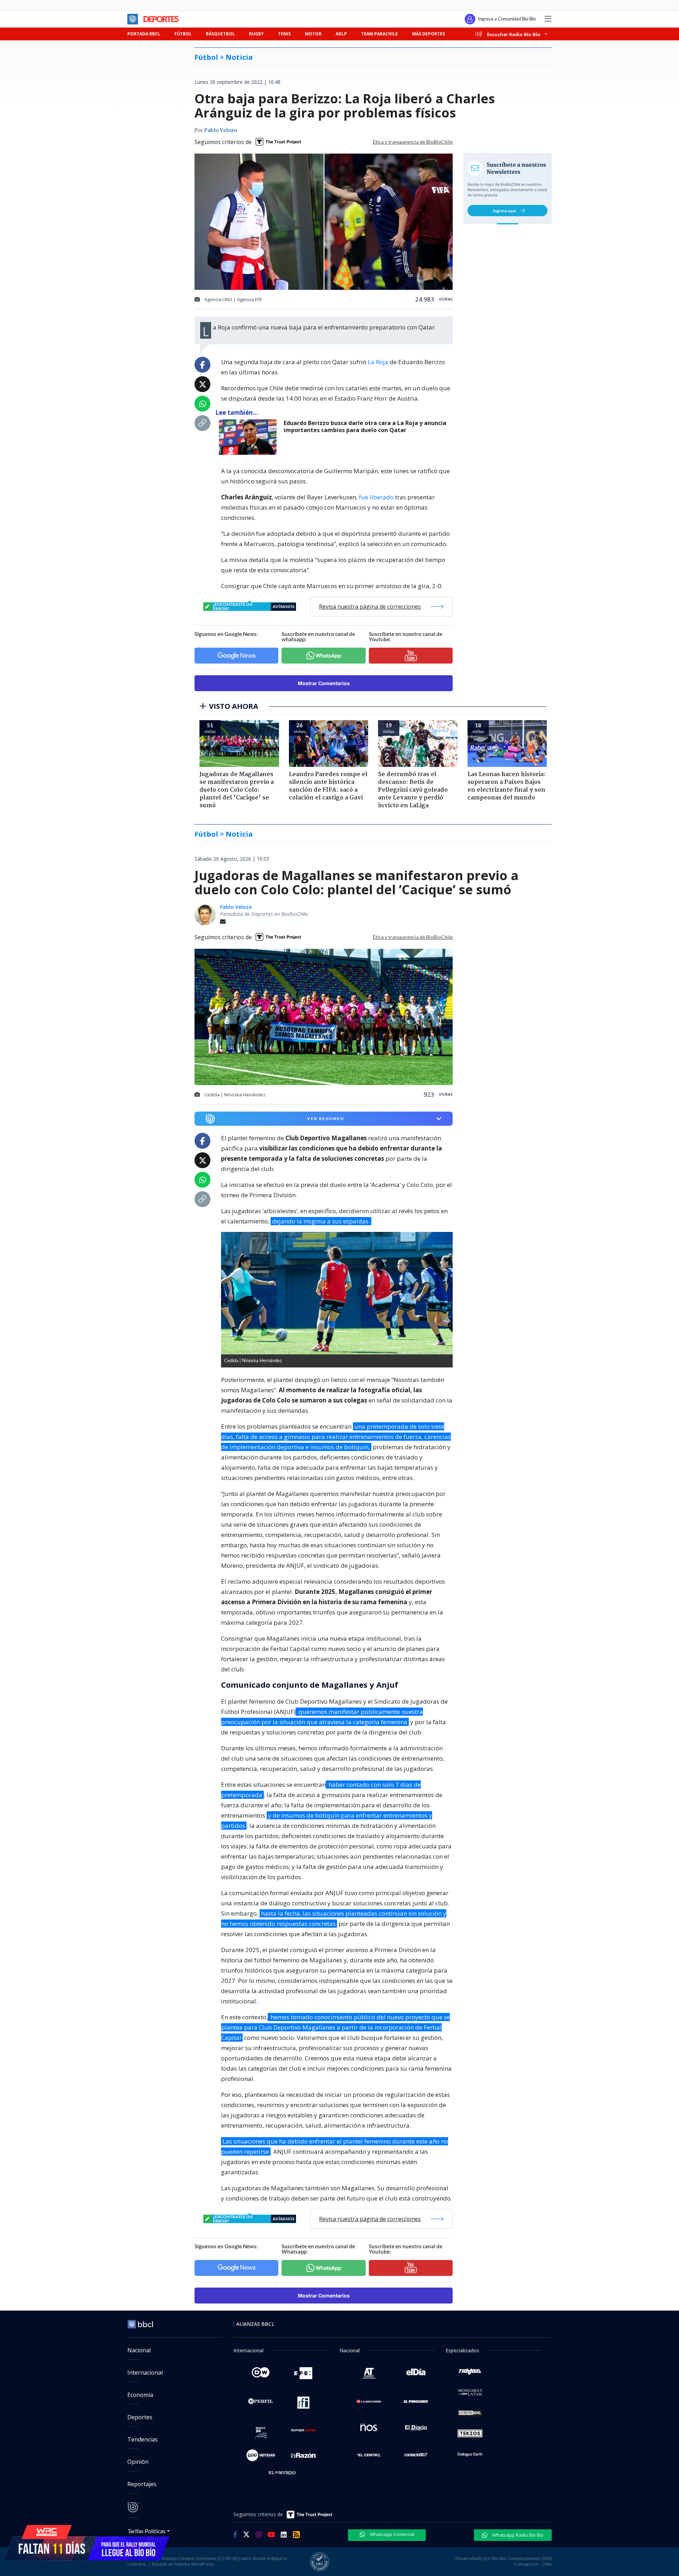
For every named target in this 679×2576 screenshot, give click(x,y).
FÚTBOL (183, 34)
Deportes (140, 2417)
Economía (140, 2395)
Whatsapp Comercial (392, 2534)
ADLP (341, 34)
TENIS (284, 34)
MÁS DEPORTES (428, 34)
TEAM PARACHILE (379, 34)
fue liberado (376, 497)
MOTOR (313, 34)
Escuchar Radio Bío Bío (514, 34)
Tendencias (143, 2439)
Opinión (138, 2462)
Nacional (139, 2350)
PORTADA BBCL (144, 34)
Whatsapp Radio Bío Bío (517, 2535)
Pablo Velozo (220, 131)
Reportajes (142, 2484)
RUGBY (256, 34)
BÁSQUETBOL (220, 34)
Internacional (145, 2373)
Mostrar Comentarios (324, 683)
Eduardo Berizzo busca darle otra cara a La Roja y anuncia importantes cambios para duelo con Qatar (365, 427)
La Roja (378, 362)
